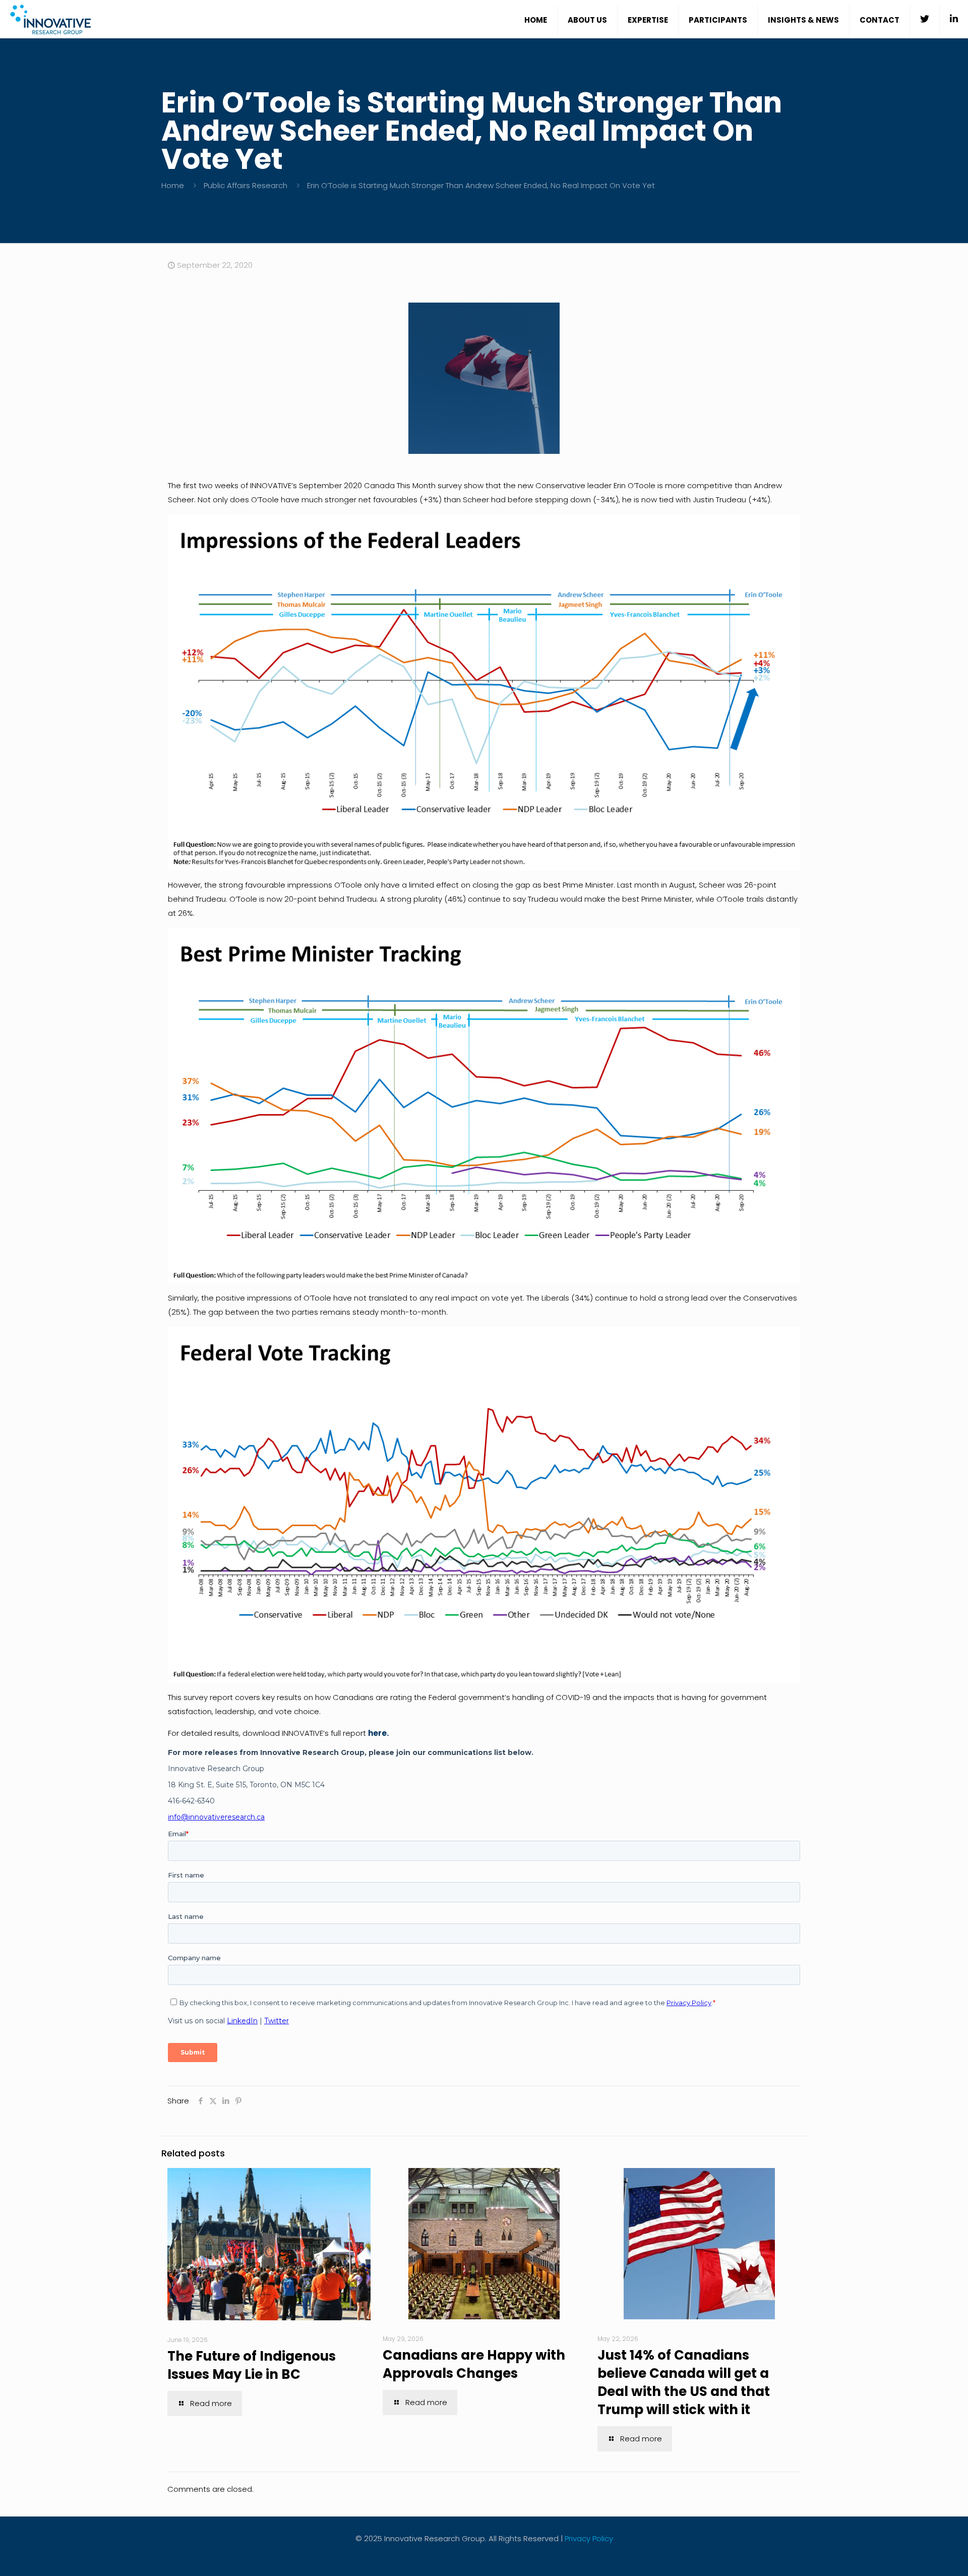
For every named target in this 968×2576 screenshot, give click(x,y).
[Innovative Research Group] (50, 19)
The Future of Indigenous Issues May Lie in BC (252, 2365)
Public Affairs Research (246, 185)
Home (173, 185)
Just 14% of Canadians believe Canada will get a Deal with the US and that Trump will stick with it (684, 2382)
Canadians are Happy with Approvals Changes (474, 2364)
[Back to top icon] (920, 2555)
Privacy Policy (589, 2538)
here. (378, 1733)
